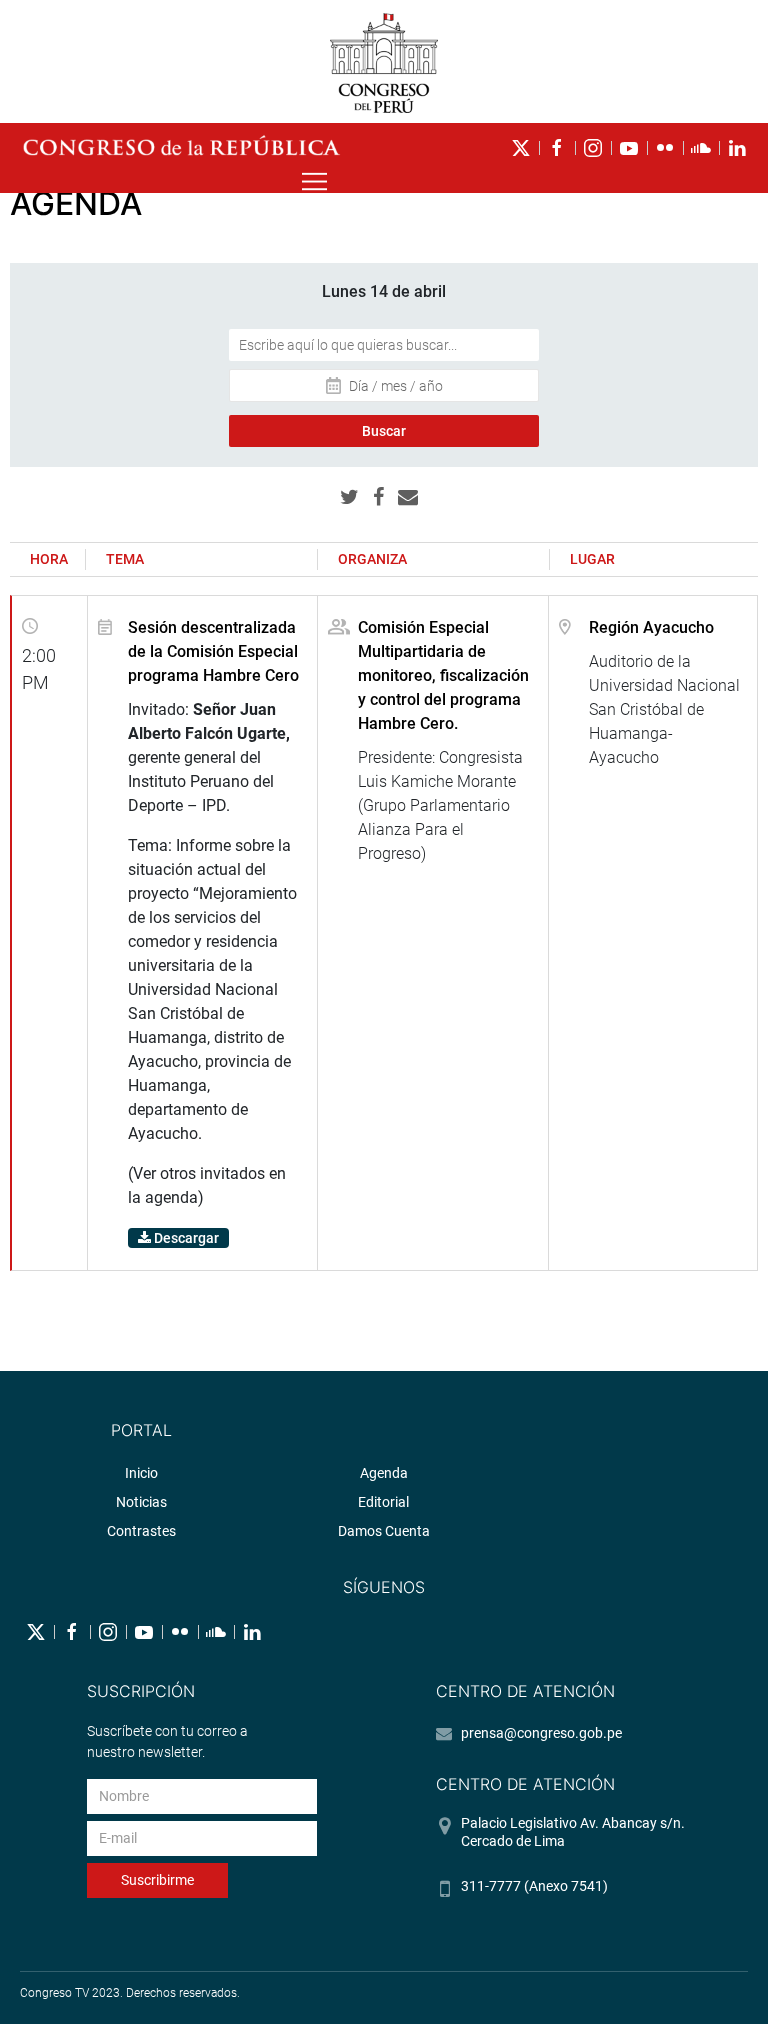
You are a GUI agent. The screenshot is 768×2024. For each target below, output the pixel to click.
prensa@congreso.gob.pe (541, 1733)
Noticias (141, 1502)
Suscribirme (157, 1880)
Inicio (141, 1473)
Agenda (384, 1473)
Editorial (383, 1502)
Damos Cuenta (384, 1531)
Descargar (185, 1238)
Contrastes (141, 1531)
